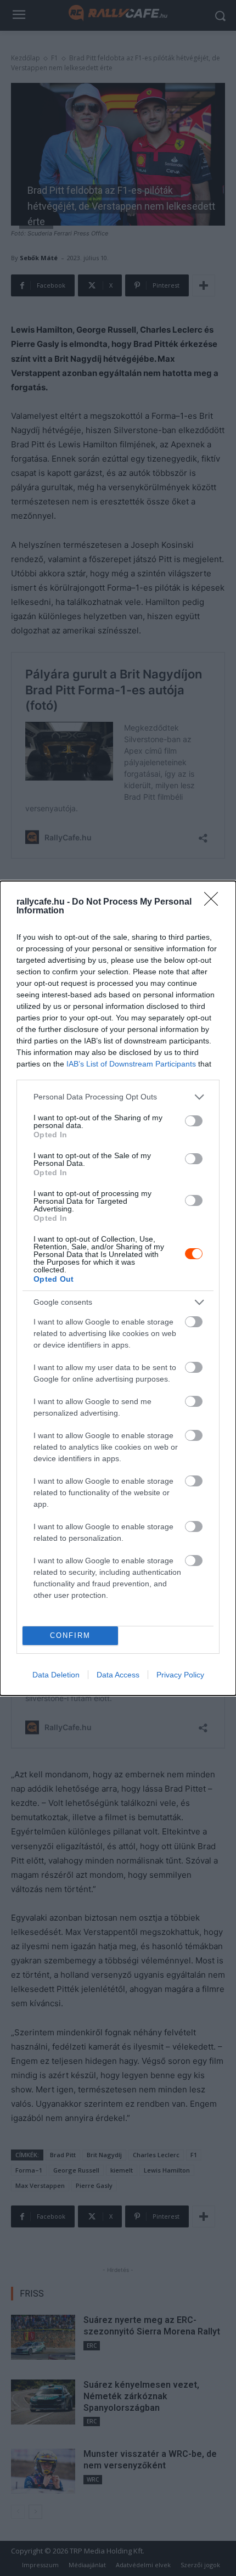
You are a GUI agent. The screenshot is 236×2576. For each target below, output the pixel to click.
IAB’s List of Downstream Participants (131, 1064)
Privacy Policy (180, 1675)
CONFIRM (70, 1635)
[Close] (215, 902)
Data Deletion (56, 1675)
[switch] (194, 1121)
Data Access (118, 1675)
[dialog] (118, 1288)
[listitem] (118, 1097)
